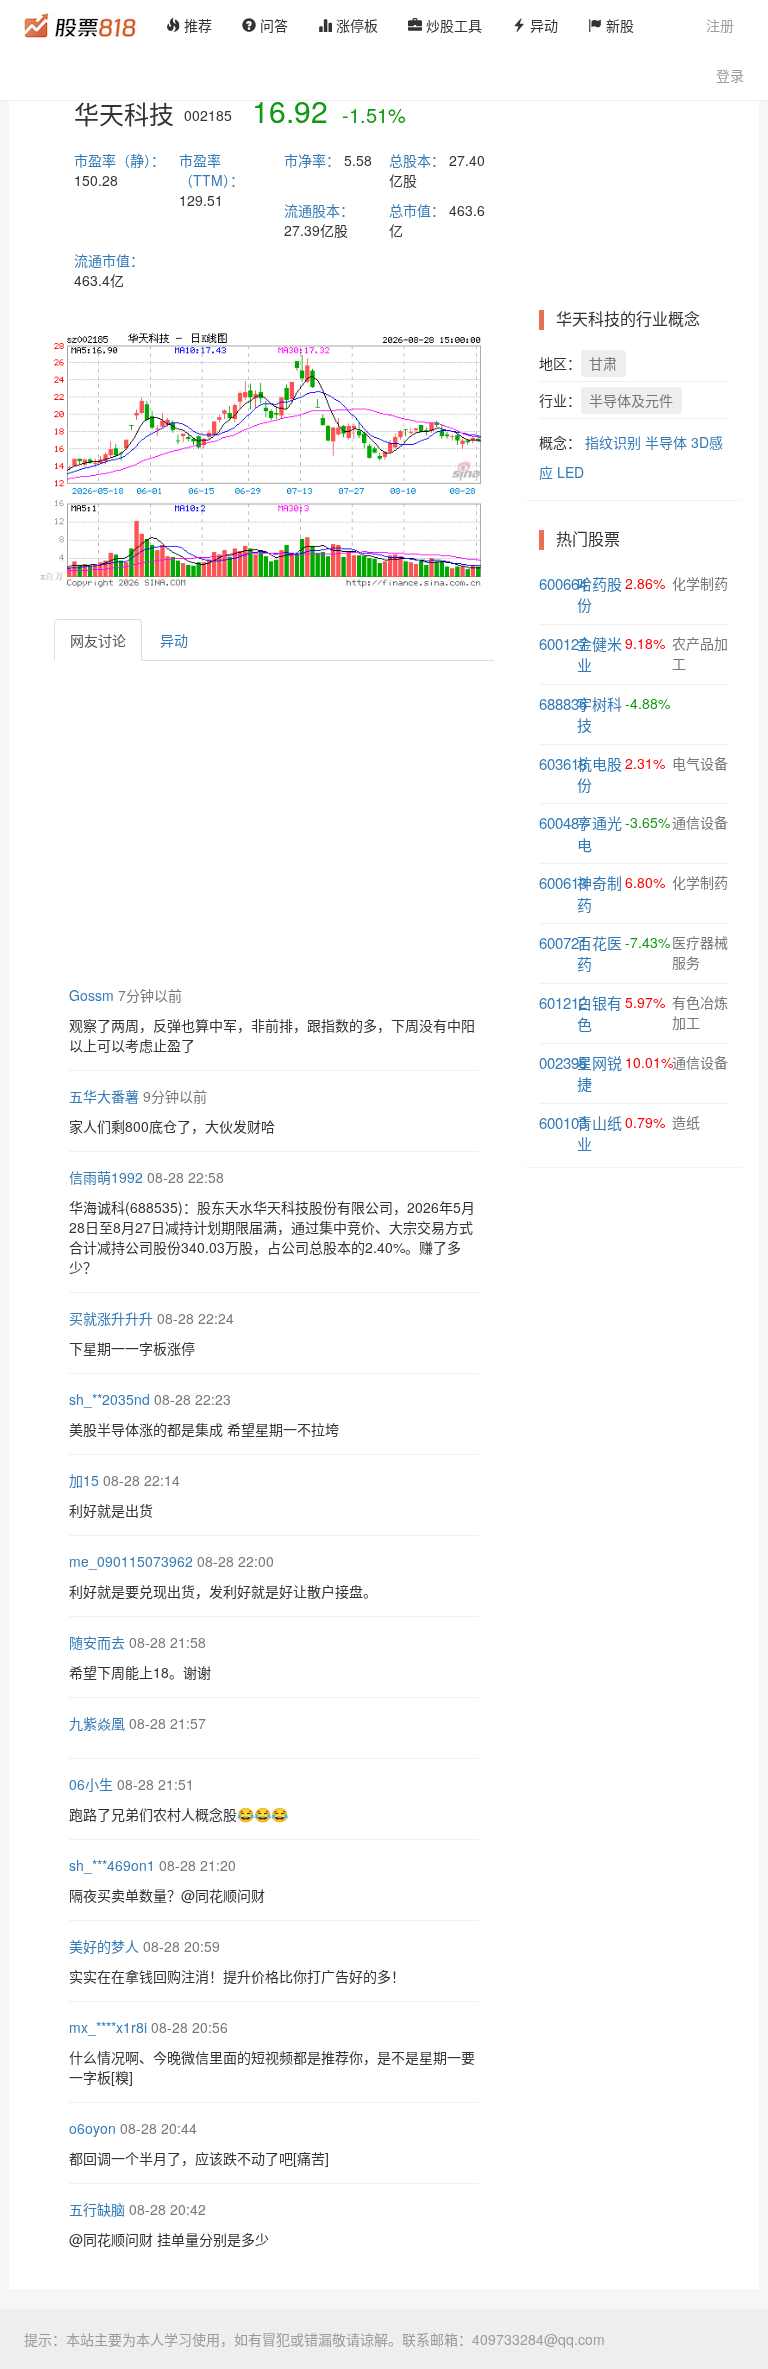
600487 (563, 822)
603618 (563, 763)
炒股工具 (452, 25)
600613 (563, 882)
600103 (563, 1122)
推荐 (196, 25)
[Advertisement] (411, 821)
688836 (563, 703)
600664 (563, 583)
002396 (563, 1062)
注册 (720, 25)
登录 (730, 75)
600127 (563, 643)
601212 (563, 1002)
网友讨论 (98, 640)
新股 (618, 25)
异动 (542, 25)
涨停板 (355, 25)
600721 (563, 942)
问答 (272, 25)
